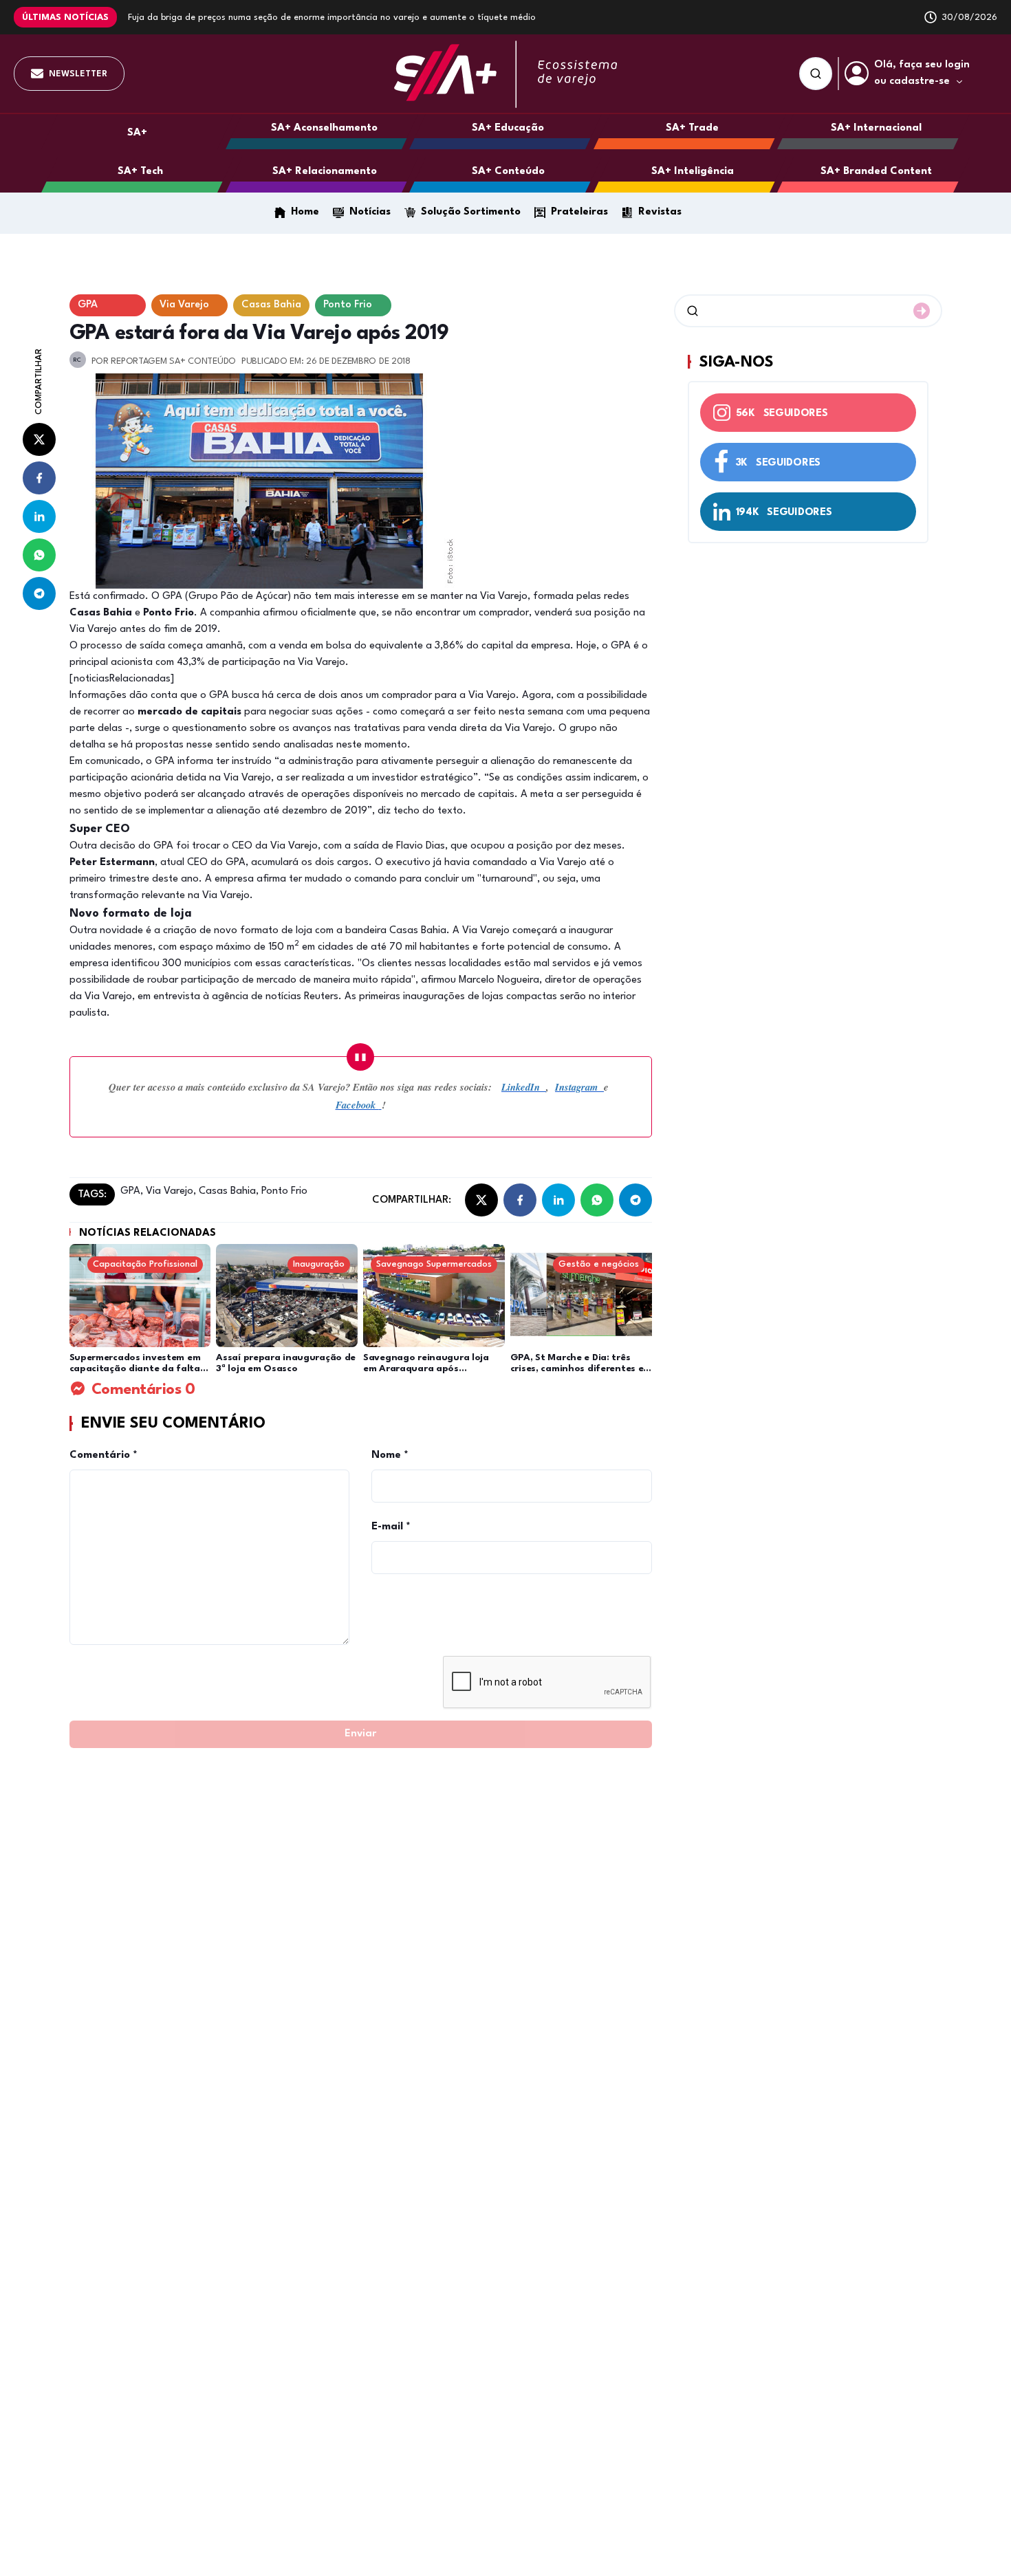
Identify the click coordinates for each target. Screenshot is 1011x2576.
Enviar (360, 1734)
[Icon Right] (922, 311)
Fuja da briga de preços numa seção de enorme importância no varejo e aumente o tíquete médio (332, 18)
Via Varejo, (170, 1191)
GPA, (132, 1191)
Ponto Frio (283, 1191)
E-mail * (391, 1527)
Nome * (390, 1455)
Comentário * (104, 1455)
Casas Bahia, (227, 1191)
